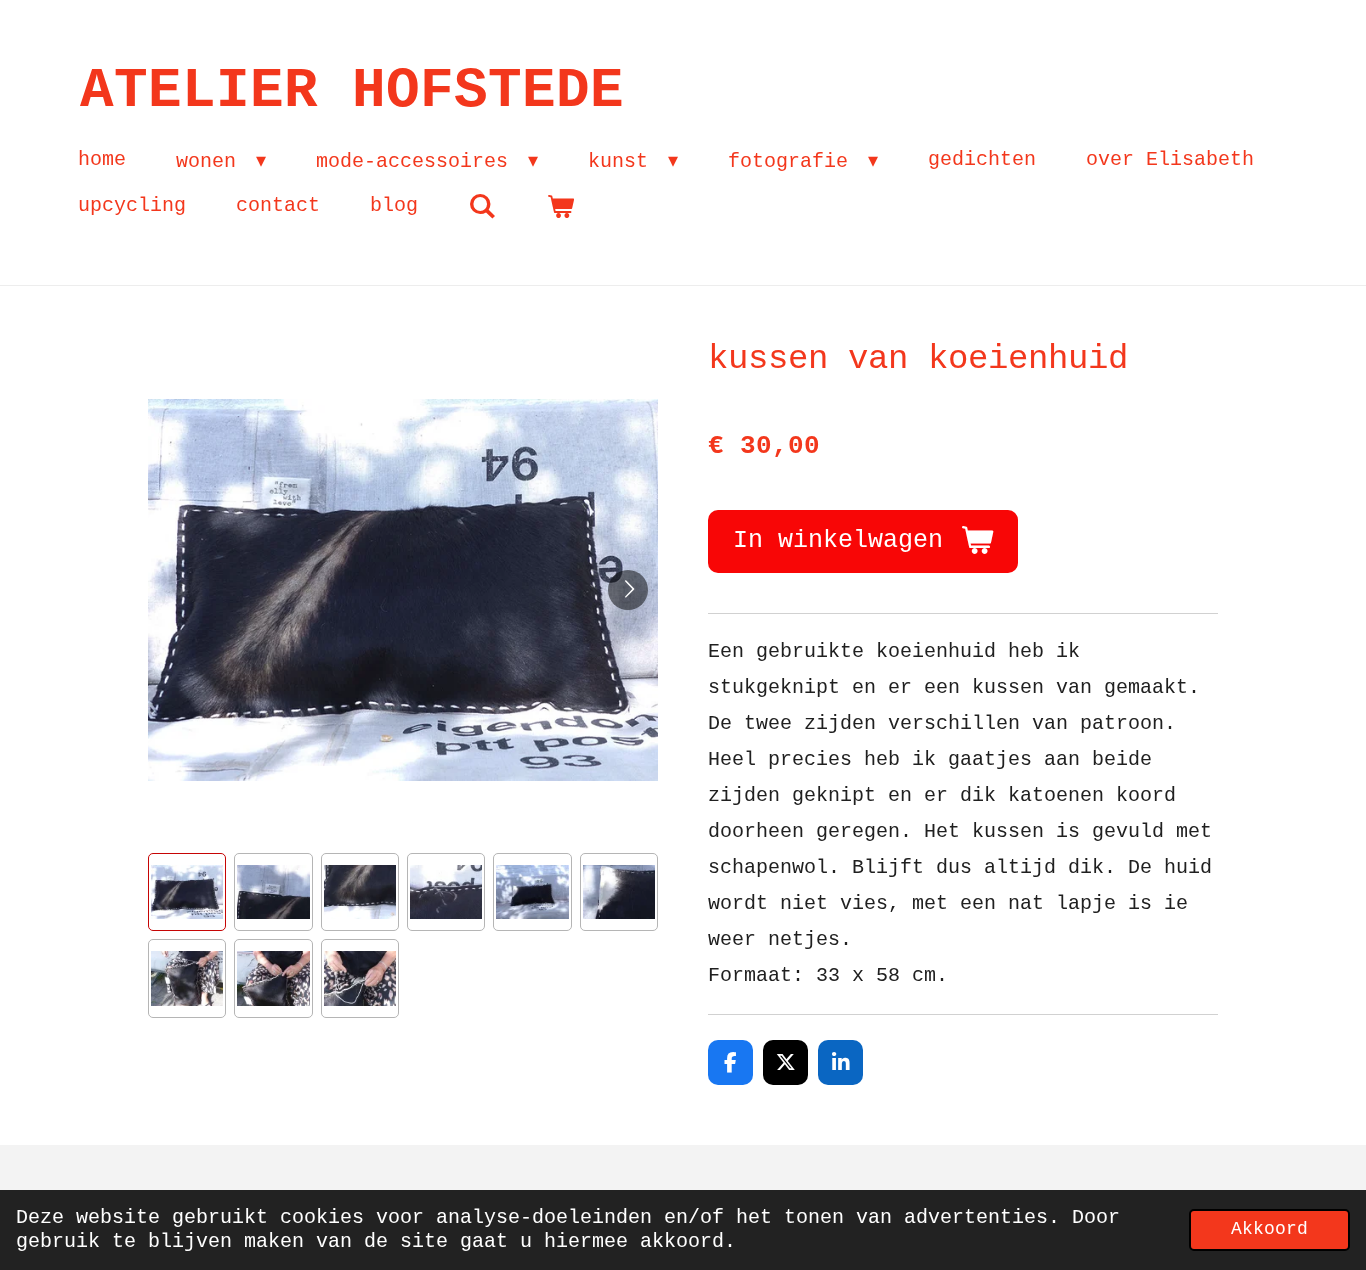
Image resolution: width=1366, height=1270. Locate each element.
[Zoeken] (482, 207)
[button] (187, 892)
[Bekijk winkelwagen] (560, 207)
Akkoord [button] (1269, 1229)
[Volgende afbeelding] (628, 590)
